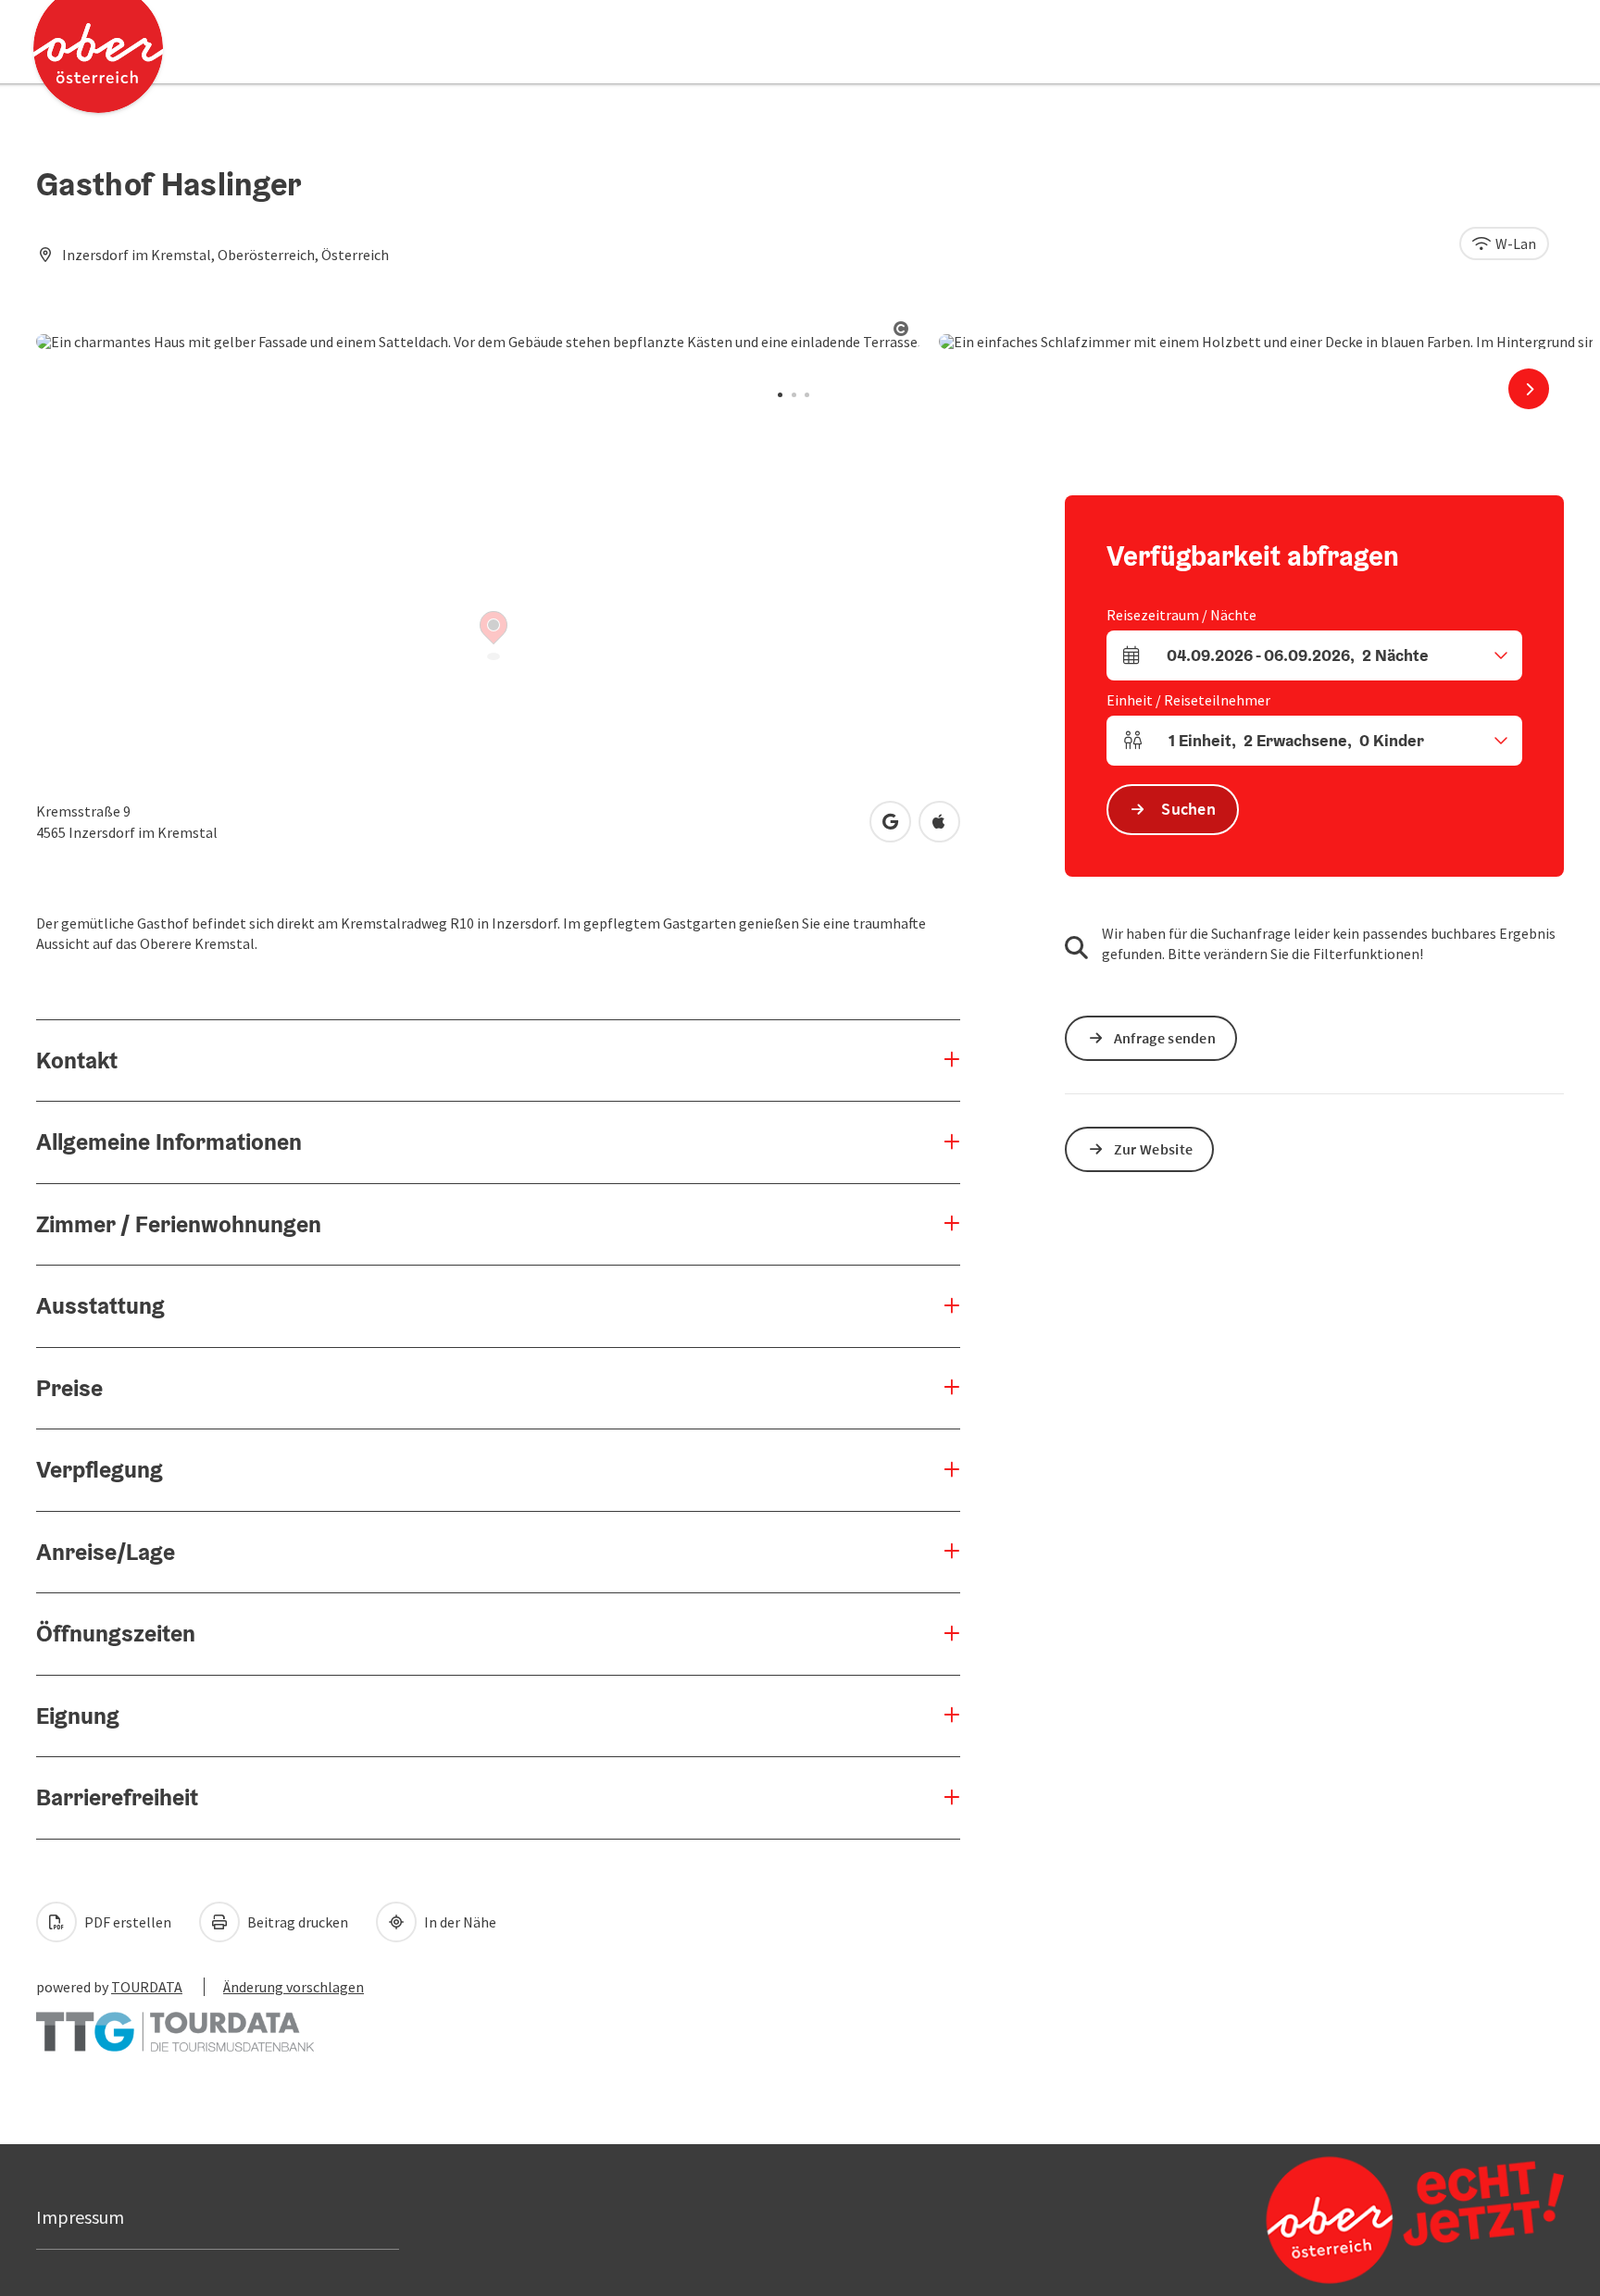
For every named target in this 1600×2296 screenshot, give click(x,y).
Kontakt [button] (77, 1060)
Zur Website (1153, 1149)
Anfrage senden (1165, 1038)
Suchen (1188, 809)
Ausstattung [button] (100, 1305)
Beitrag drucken (296, 1922)
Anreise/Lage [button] (106, 1552)
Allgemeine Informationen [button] (169, 1142)
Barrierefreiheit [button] (117, 1797)
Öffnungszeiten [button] (116, 1633)
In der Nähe (459, 1922)
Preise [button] (69, 1388)
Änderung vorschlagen (294, 1987)
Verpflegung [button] (100, 1469)
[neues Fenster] (175, 2022)
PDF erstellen (126, 1922)
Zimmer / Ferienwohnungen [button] (179, 1224)
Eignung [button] (78, 1716)
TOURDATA (147, 1987)
